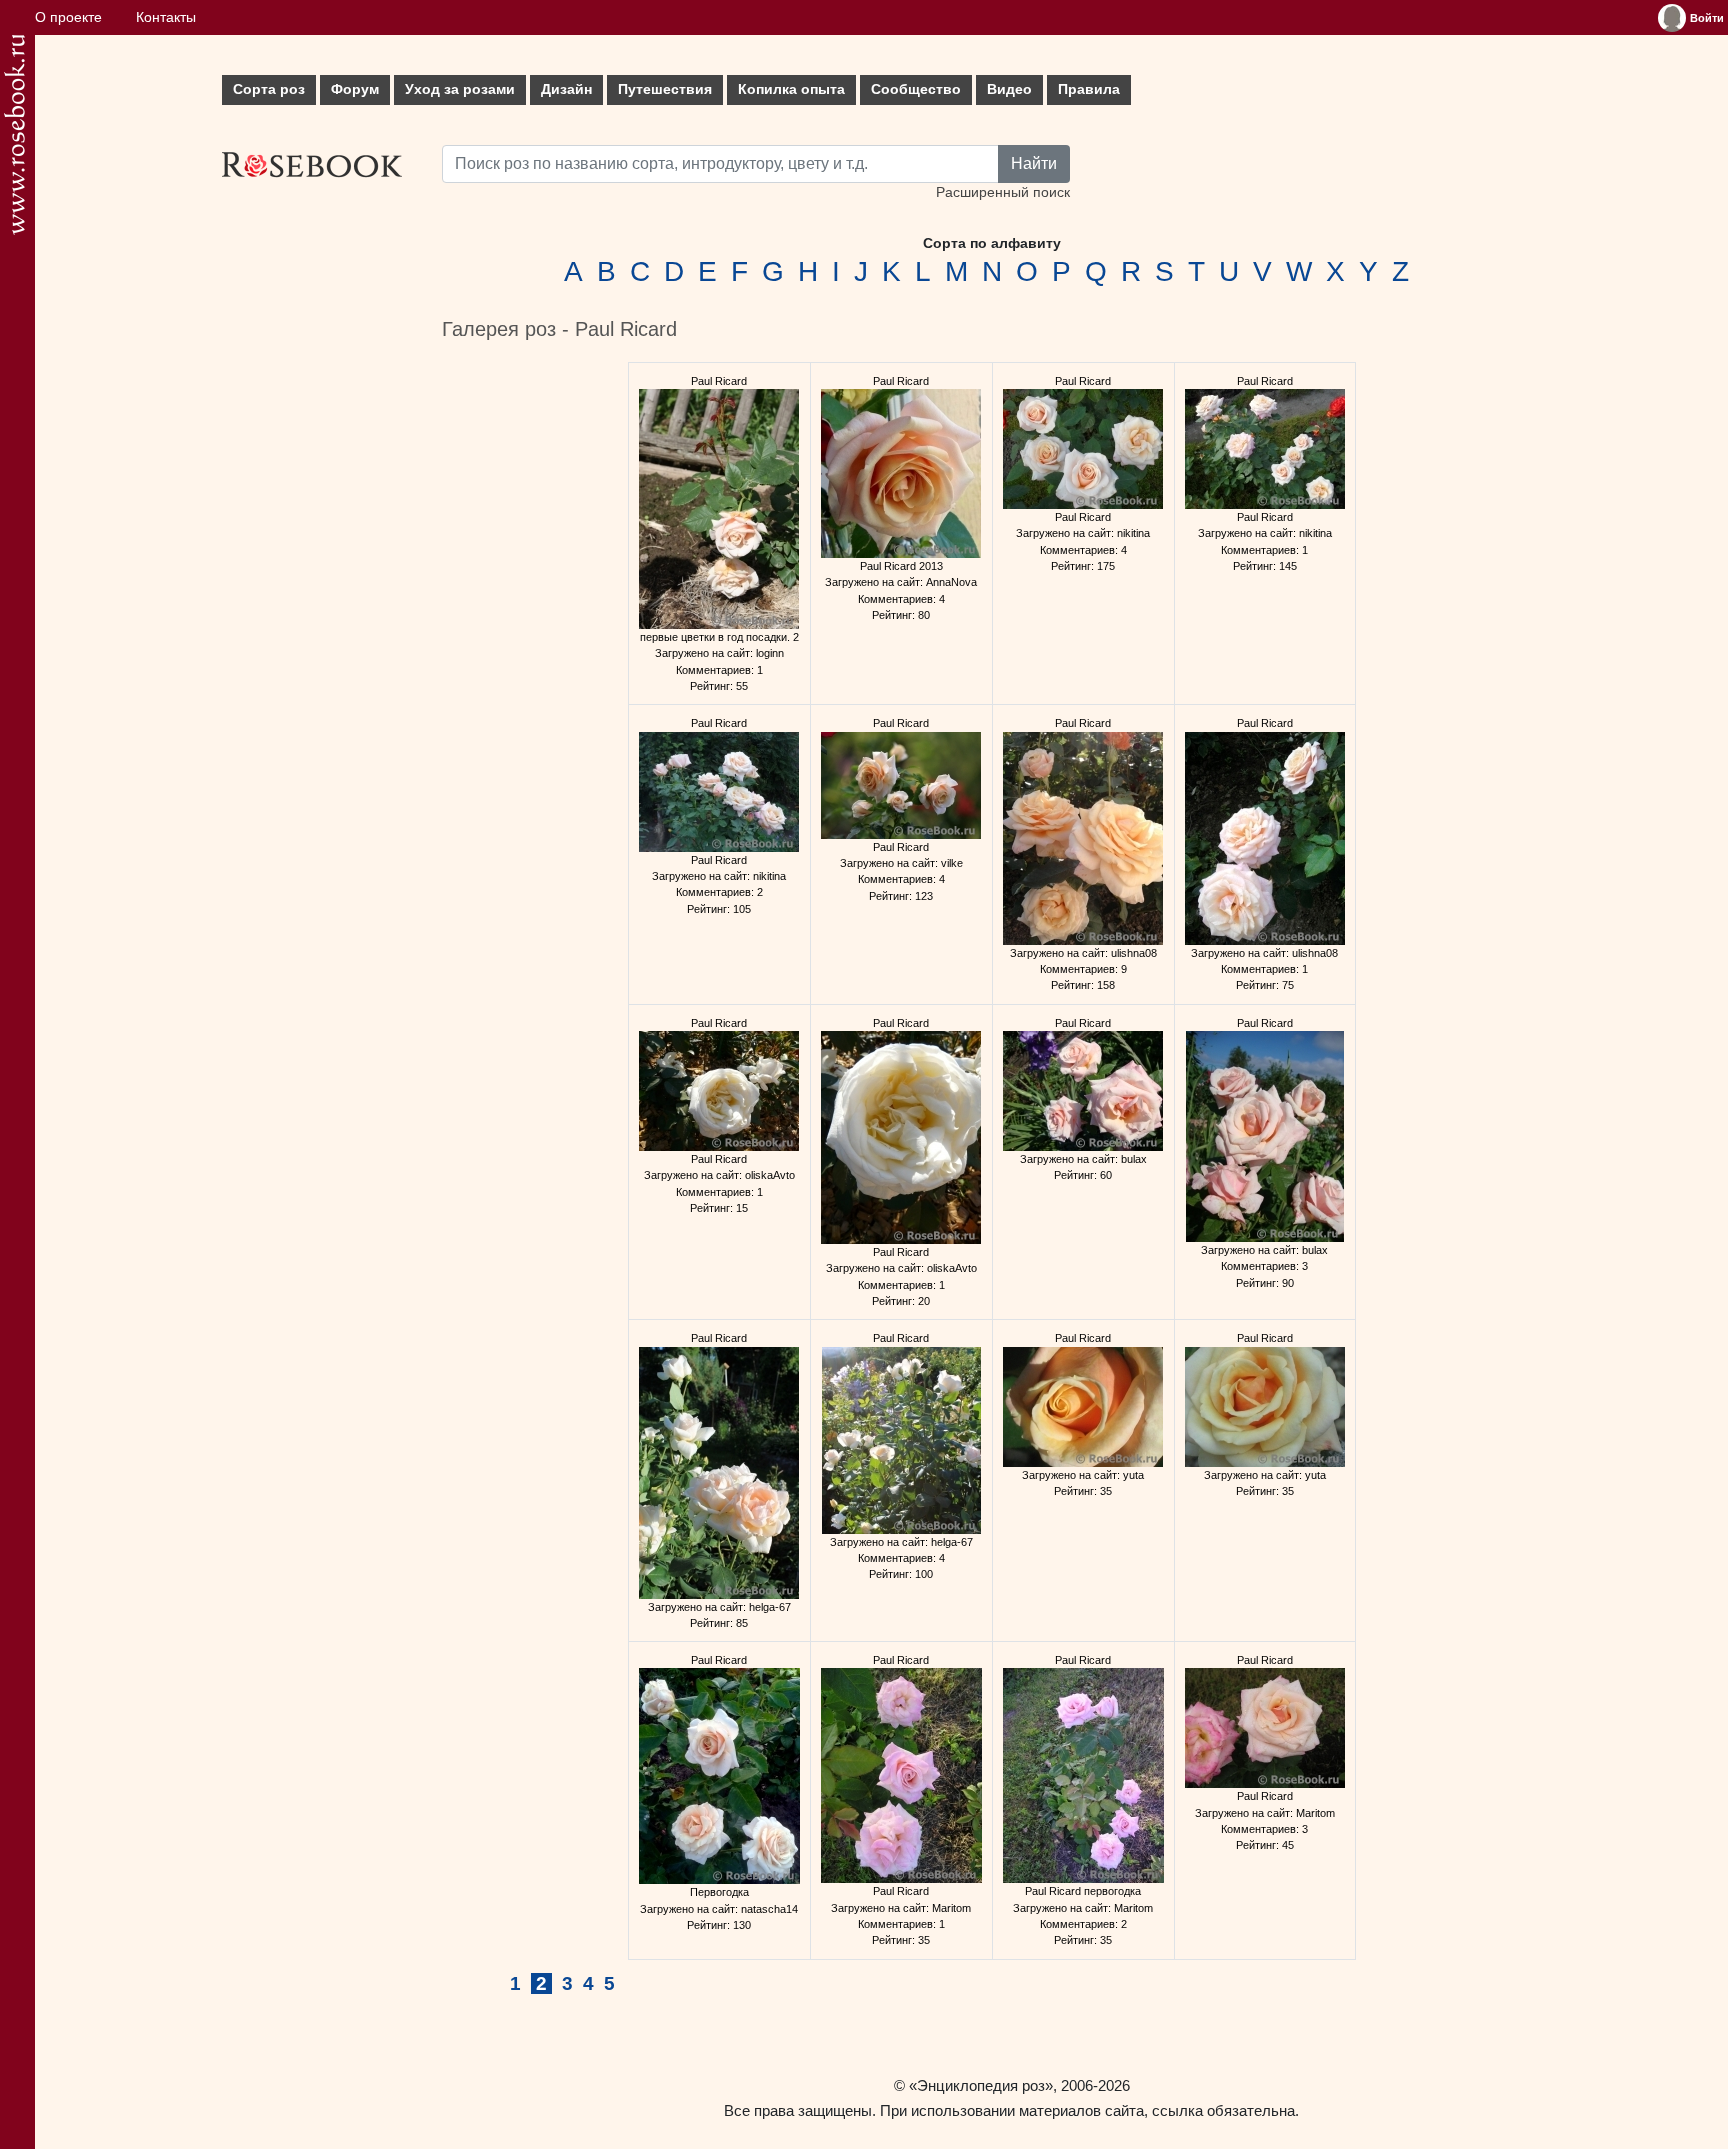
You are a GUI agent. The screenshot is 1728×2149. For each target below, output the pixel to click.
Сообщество (916, 89)
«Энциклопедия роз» (981, 2085)
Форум (355, 89)
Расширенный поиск (1003, 192)
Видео (1009, 89)
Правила (1089, 89)
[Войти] (1672, 18)
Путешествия (665, 89)
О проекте (68, 17)
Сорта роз (269, 89)
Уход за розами (460, 89)
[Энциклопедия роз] (14, 134)
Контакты (166, 17)
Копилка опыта (791, 89)
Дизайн (566, 89)
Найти (1034, 163)
